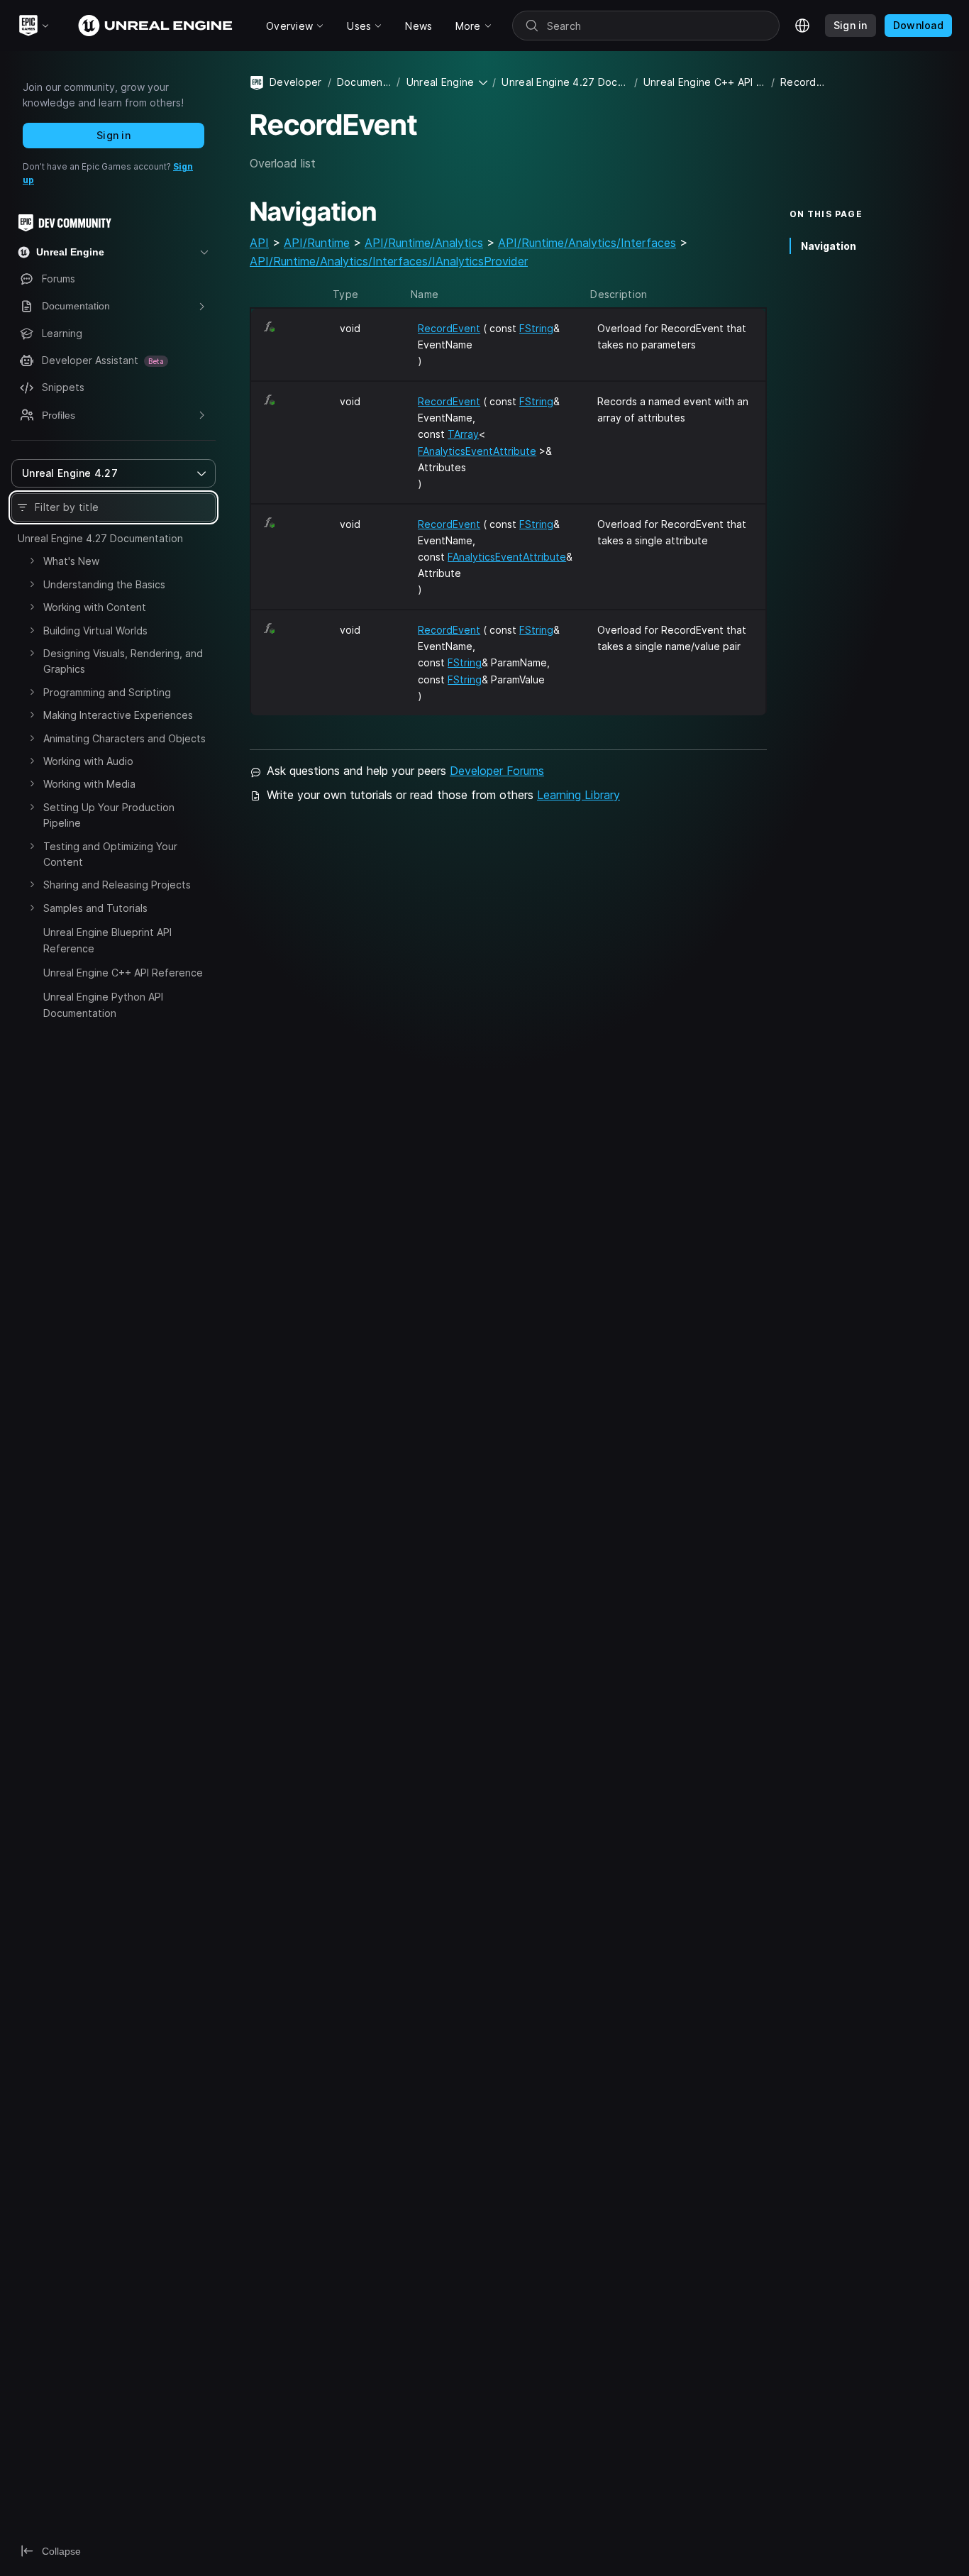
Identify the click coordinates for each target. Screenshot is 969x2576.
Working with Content (95, 607)
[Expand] (32, 561)
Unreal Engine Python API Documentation (103, 1004)
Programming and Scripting (107, 692)
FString (536, 328)
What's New (71, 561)
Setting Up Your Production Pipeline (109, 815)
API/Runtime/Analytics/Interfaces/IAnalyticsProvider (389, 261)
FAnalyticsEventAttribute (477, 451)
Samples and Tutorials (95, 908)
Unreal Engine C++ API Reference (123, 973)
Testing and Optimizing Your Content (110, 854)
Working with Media (89, 784)
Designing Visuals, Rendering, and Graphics (123, 661)
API (259, 243)
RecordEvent (449, 328)
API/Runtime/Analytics (424, 243)
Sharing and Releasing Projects (117, 885)
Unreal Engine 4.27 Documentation (100, 538)
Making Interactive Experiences (118, 715)
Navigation (829, 246)
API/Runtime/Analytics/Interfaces (587, 243)
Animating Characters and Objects (124, 738)
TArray (463, 434)
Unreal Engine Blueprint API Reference (107, 940)
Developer (296, 82)
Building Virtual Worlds (95, 631)
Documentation (364, 82)
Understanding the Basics (104, 584)
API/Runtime (317, 243)
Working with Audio (88, 761)
